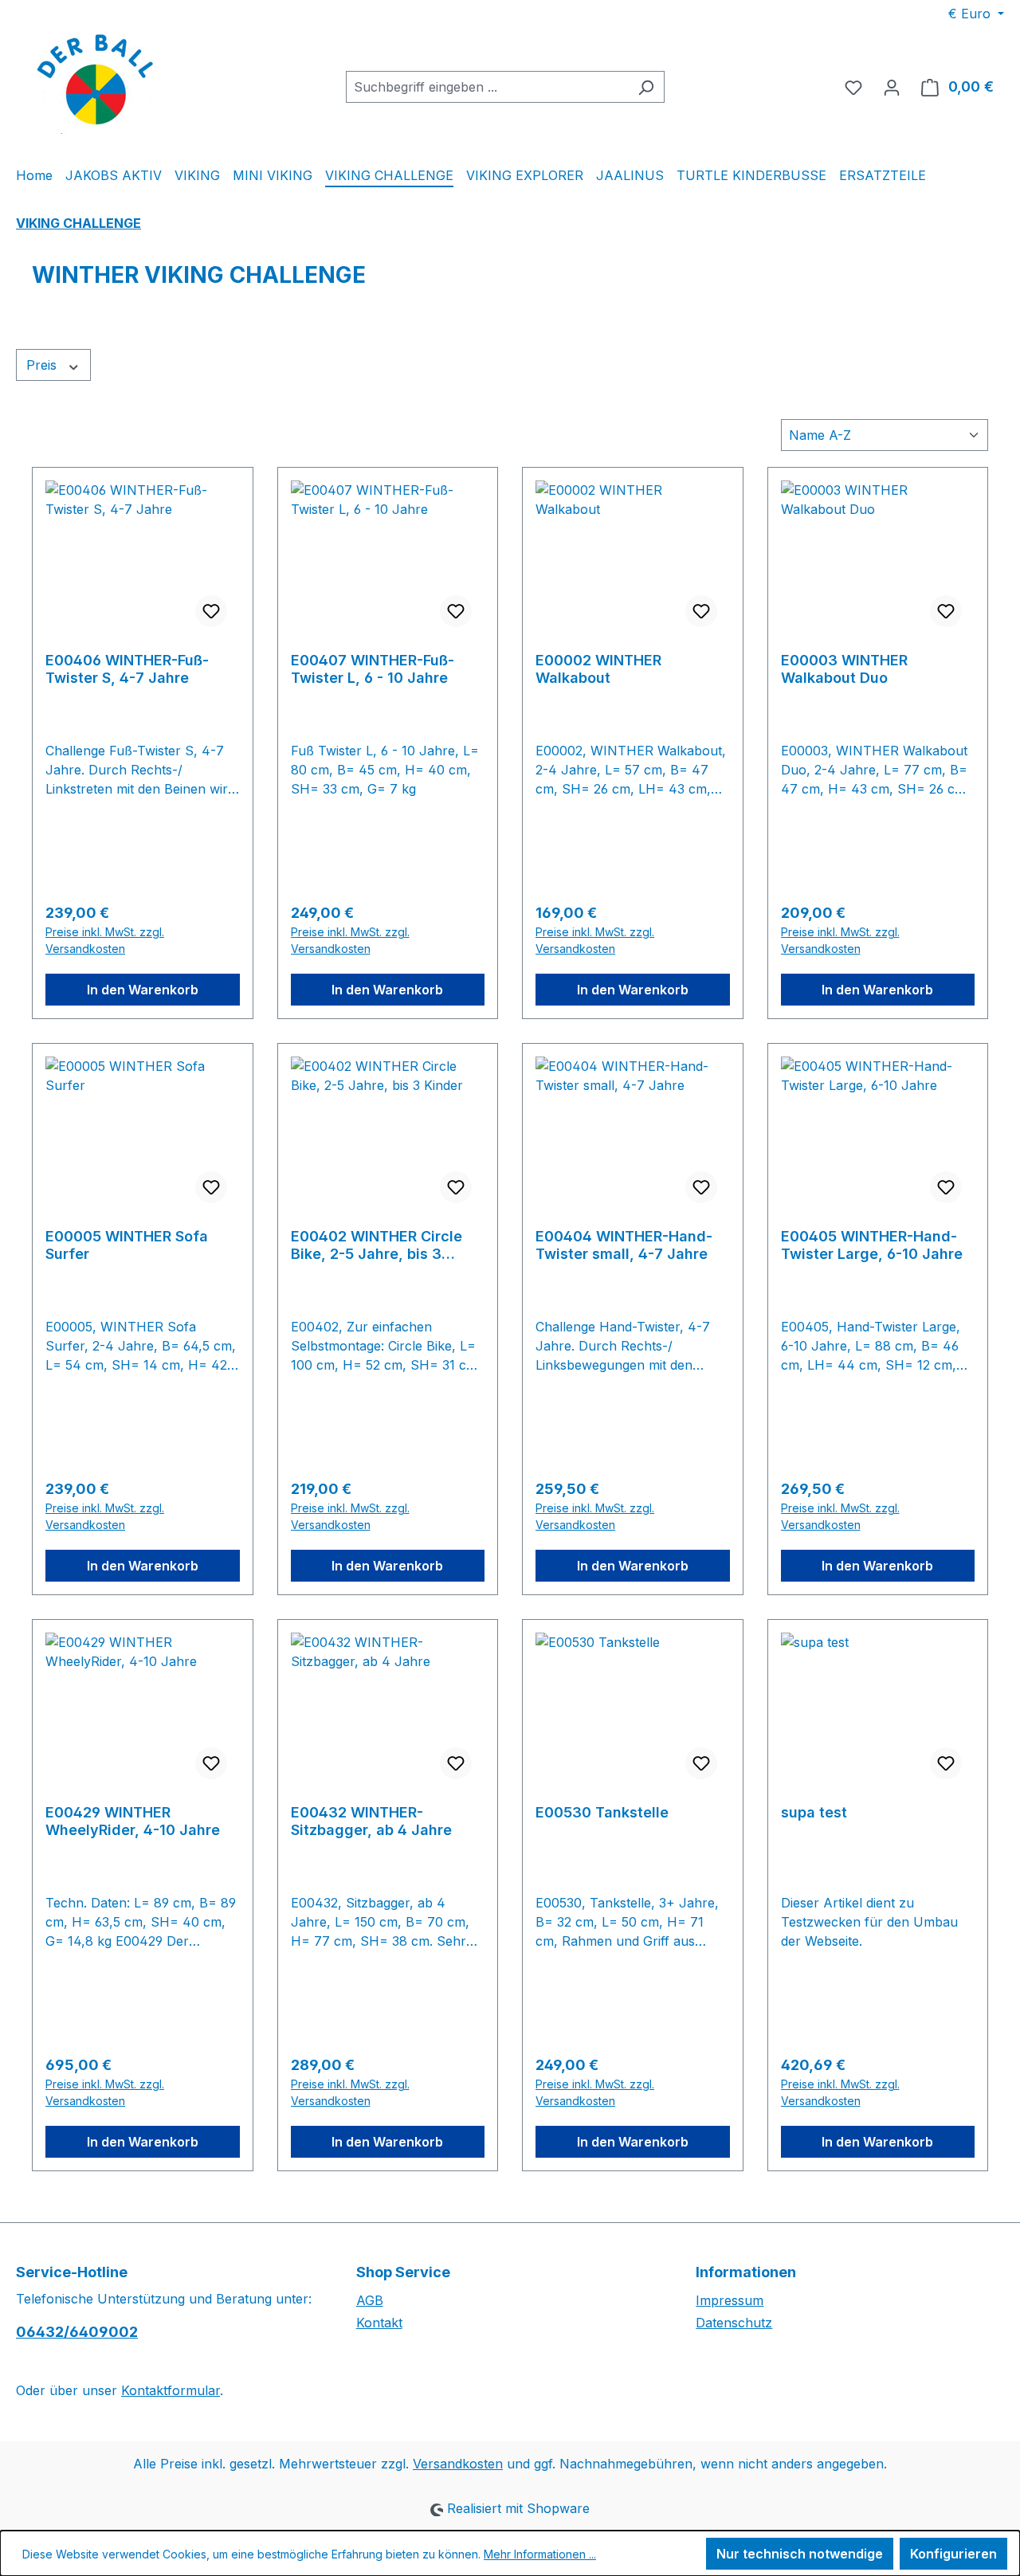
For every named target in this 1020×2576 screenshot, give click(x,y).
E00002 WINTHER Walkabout (598, 669)
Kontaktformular (171, 2390)
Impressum (730, 2300)
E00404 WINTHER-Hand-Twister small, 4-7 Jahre (624, 1245)
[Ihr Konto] (892, 87)
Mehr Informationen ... (540, 2554)
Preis (43, 365)
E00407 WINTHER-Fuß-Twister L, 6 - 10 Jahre (373, 669)
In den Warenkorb (143, 990)
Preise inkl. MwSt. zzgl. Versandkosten (105, 940)
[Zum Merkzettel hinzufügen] (211, 611)
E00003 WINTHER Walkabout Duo (844, 669)
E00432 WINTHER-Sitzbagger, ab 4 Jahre (371, 1821)
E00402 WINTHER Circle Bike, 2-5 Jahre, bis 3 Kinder (377, 1245)
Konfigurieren (953, 2554)
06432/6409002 (77, 2332)
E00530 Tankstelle (602, 1812)
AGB (370, 2300)
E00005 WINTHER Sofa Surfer (127, 1245)
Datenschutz (734, 2323)
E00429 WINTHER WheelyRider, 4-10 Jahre (133, 1821)
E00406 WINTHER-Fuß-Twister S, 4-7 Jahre (127, 669)
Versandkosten (458, 2464)
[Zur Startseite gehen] (96, 84)
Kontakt (379, 2323)
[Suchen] (646, 87)
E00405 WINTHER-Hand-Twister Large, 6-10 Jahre (872, 1245)
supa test (814, 1812)
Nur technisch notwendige (800, 2554)
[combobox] (487, 87)
